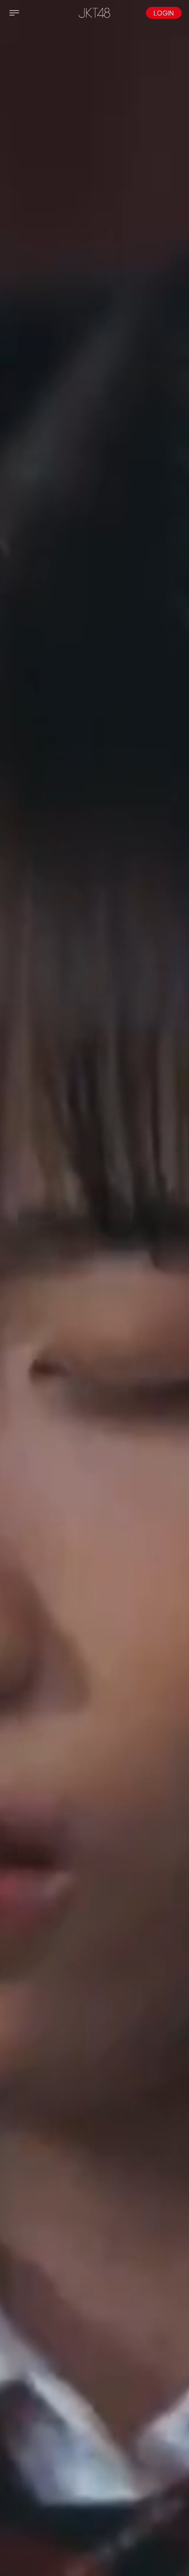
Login (164, 13)
